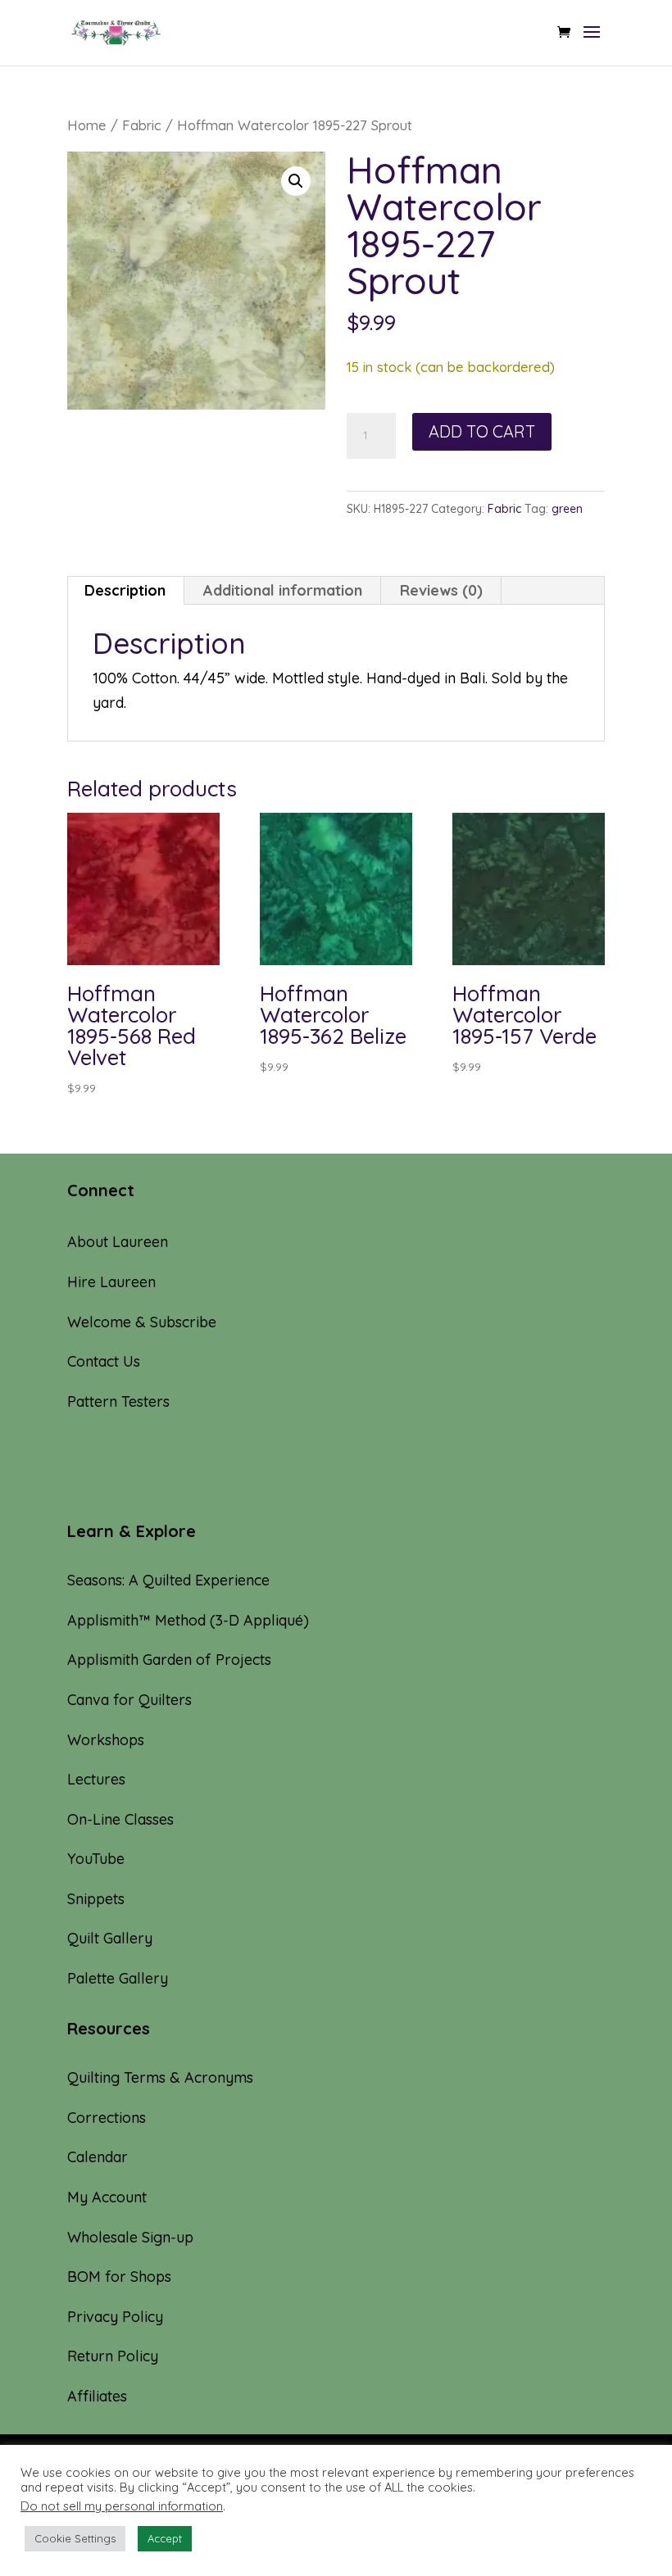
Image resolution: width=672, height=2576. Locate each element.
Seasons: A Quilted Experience (168, 1580)
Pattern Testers (118, 1401)
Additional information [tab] (283, 590)
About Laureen (118, 1242)
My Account (107, 2197)
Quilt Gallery (110, 1938)
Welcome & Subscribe (142, 1322)
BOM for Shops (119, 2277)
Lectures (96, 1779)
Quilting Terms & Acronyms (160, 2077)
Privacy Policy (115, 2317)
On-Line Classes (120, 1819)
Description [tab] (125, 590)
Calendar (98, 2157)
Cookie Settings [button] (75, 2538)
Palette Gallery (118, 1978)
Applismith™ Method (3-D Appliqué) (188, 1620)
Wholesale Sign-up (130, 2237)
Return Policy (113, 2356)
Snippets (96, 1899)
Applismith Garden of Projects (169, 1660)
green (567, 509)
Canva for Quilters (129, 1700)
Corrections (107, 2118)
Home (87, 125)
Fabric (142, 125)
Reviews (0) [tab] (441, 590)
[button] (296, 181)
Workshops (106, 1740)
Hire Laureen (111, 1282)
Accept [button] (165, 2538)
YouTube (96, 1859)
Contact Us (104, 1361)
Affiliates (97, 2396)
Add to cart (482, 431)
